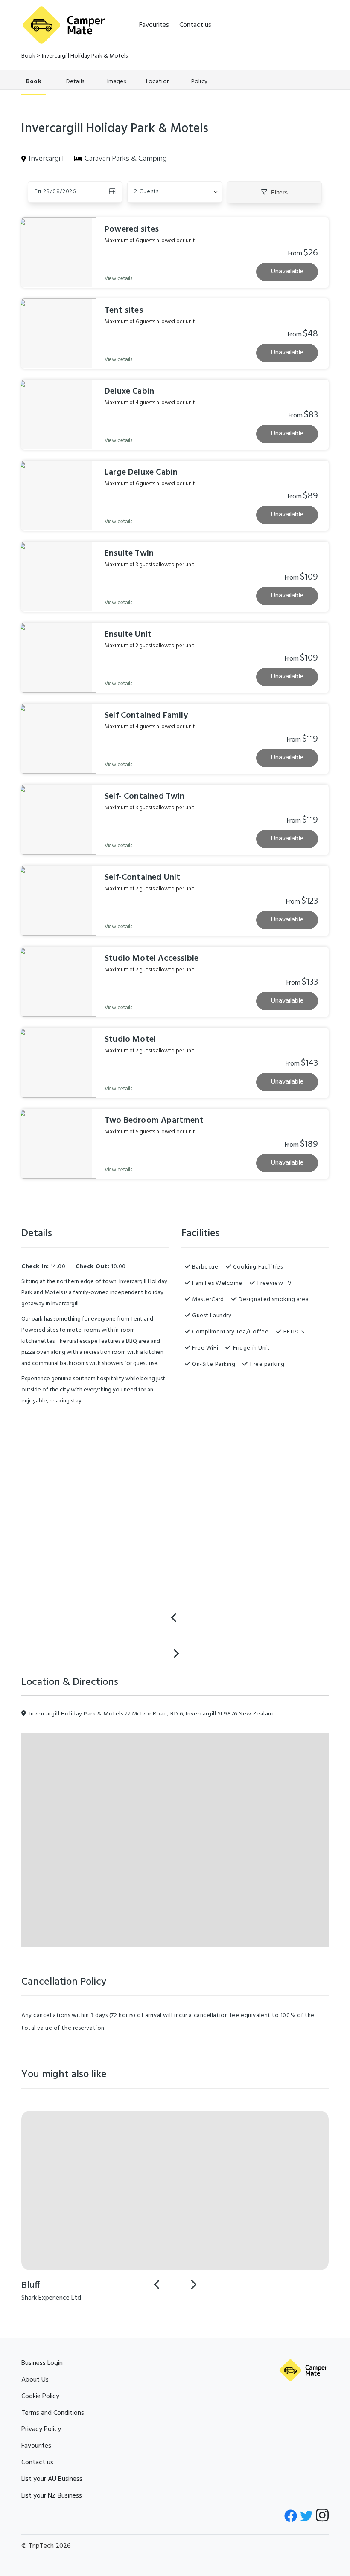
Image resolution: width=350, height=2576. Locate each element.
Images (117, 82)
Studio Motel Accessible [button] (152, 959)
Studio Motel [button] (130, 1040)
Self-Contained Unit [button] (142, 878)
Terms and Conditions (53, 2413)
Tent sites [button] (124, 310)
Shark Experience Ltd (51, 2298)
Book (28, 56)
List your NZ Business (52, 2496)
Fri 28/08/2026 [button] (55, 192)
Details (75, 82)
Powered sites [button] (132, 229)
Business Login (42, 2363)
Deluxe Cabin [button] (129, 391)
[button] (175, 192)
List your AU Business (52, 2479)
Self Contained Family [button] (146, 716)
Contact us (195, 25)
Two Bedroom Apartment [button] (154, 1121)
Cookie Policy (40, 2396)
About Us (35, 2380)
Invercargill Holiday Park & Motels (85, 56)
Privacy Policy (41, 2429)
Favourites (154, 25)
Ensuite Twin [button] (129, 553)
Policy (200, 82)
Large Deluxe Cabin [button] (141, 472)
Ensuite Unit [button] (128, 635)
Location (158, 82)
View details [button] (118, 279)
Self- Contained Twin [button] (145, 797)
